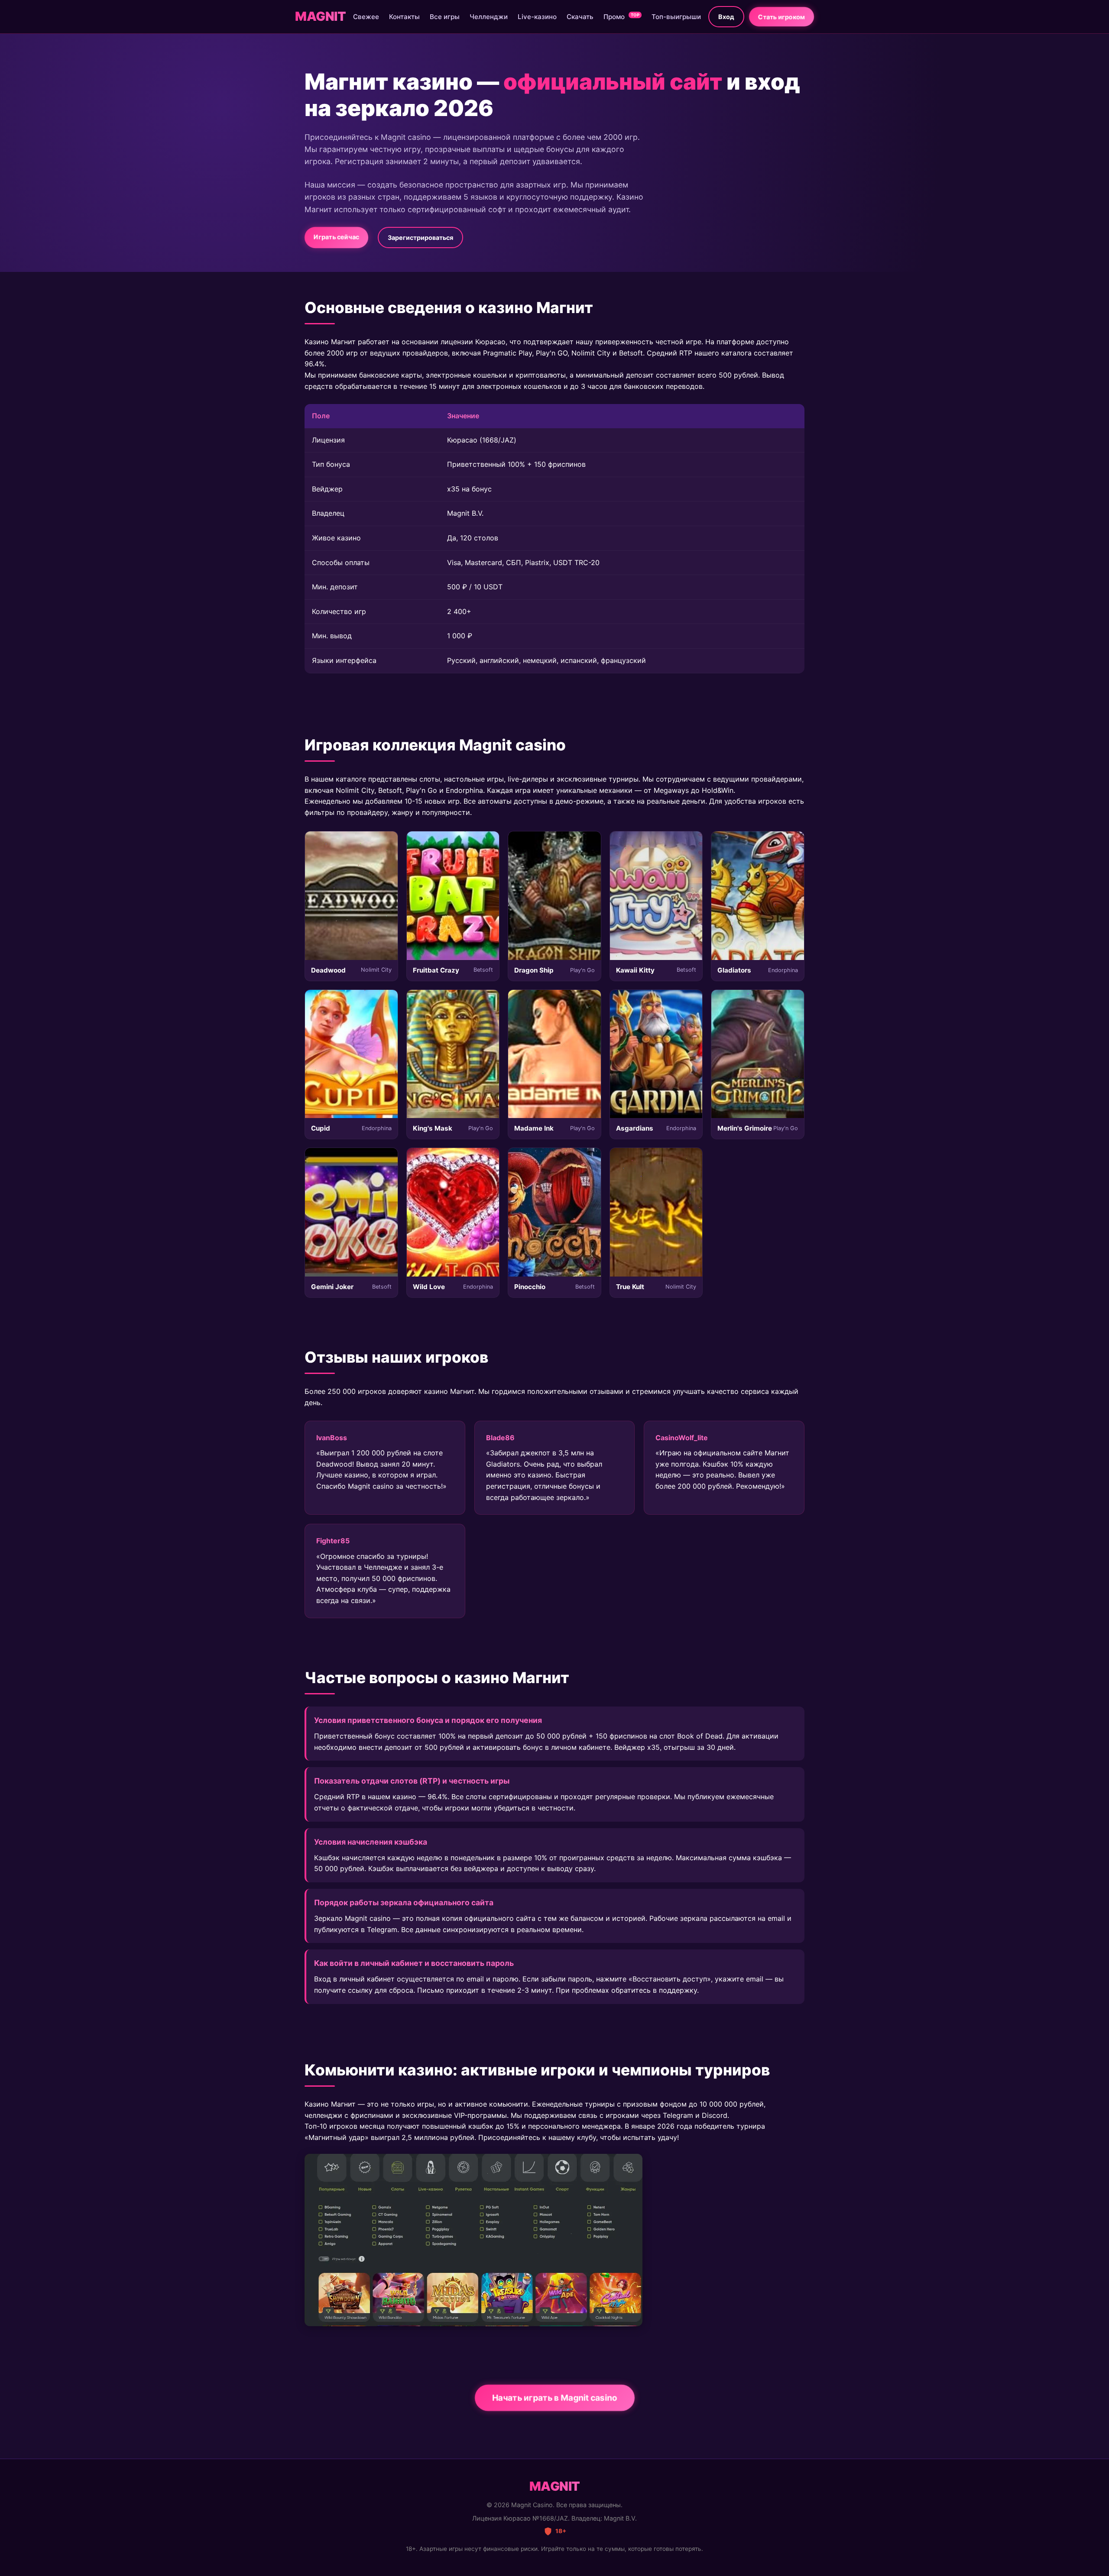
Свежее (366, 17)
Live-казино (537, 17)
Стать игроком (781, 17)
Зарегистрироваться (420, 238)
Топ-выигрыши (676, 17)
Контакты (404, 17)
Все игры (445, 17)
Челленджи (489, 17)
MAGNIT (320, 16)
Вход (726, 17)
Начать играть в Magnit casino (554, 2398)
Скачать (580, 17)
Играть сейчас (336, 237)
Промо (621, 17)
